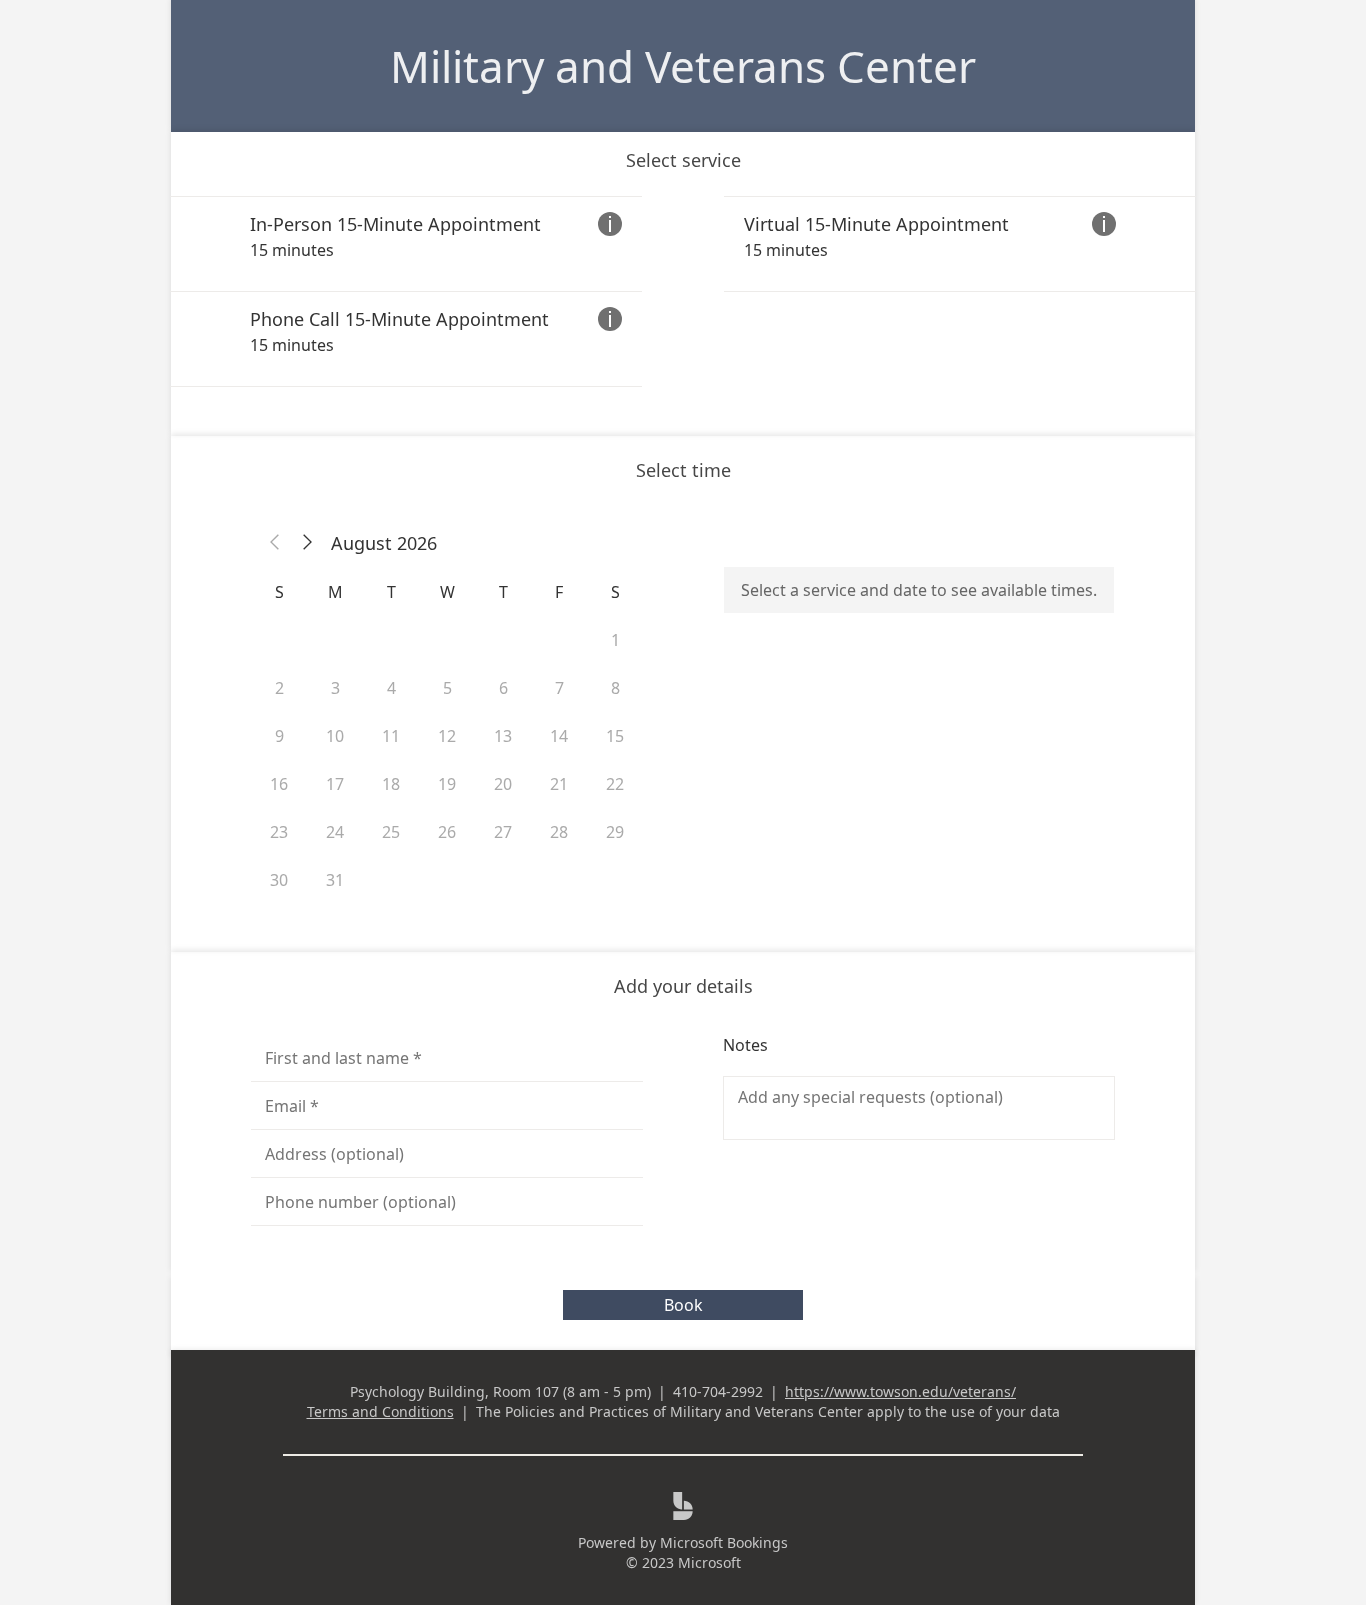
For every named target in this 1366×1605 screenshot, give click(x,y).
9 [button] (279, 736)
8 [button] (615, 688)
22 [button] (615, 784)
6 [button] (503, 688)
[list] (683, 291)
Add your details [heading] (683, 986)
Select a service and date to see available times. (919, 590)
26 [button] (447, 832)
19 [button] (447, 784)
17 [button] (335, 784)
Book (683, 1305)
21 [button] (559, 784)
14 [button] (559, 736)
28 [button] (559, 832)
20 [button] (503, 784)
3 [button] (335, 688)
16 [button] (279, 784)
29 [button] (615, 832)
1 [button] (615, 640)
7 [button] (559, 688)
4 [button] (391, 688)
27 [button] (503, 832)
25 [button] (391, 832)
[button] (275, 543)
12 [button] (447, 736)
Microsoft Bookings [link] (724, 1542)
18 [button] (391, 784)
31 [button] (335, 880)
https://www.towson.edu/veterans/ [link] (900, 1391)
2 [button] (279, 688)
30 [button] (279, 880)
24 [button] (335, 832)
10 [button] (335, 736)
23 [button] (279, 832)
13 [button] (503, 736)
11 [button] (391, 736)
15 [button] (615, 736)
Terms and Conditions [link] (380, 1411)
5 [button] (447, 688)
